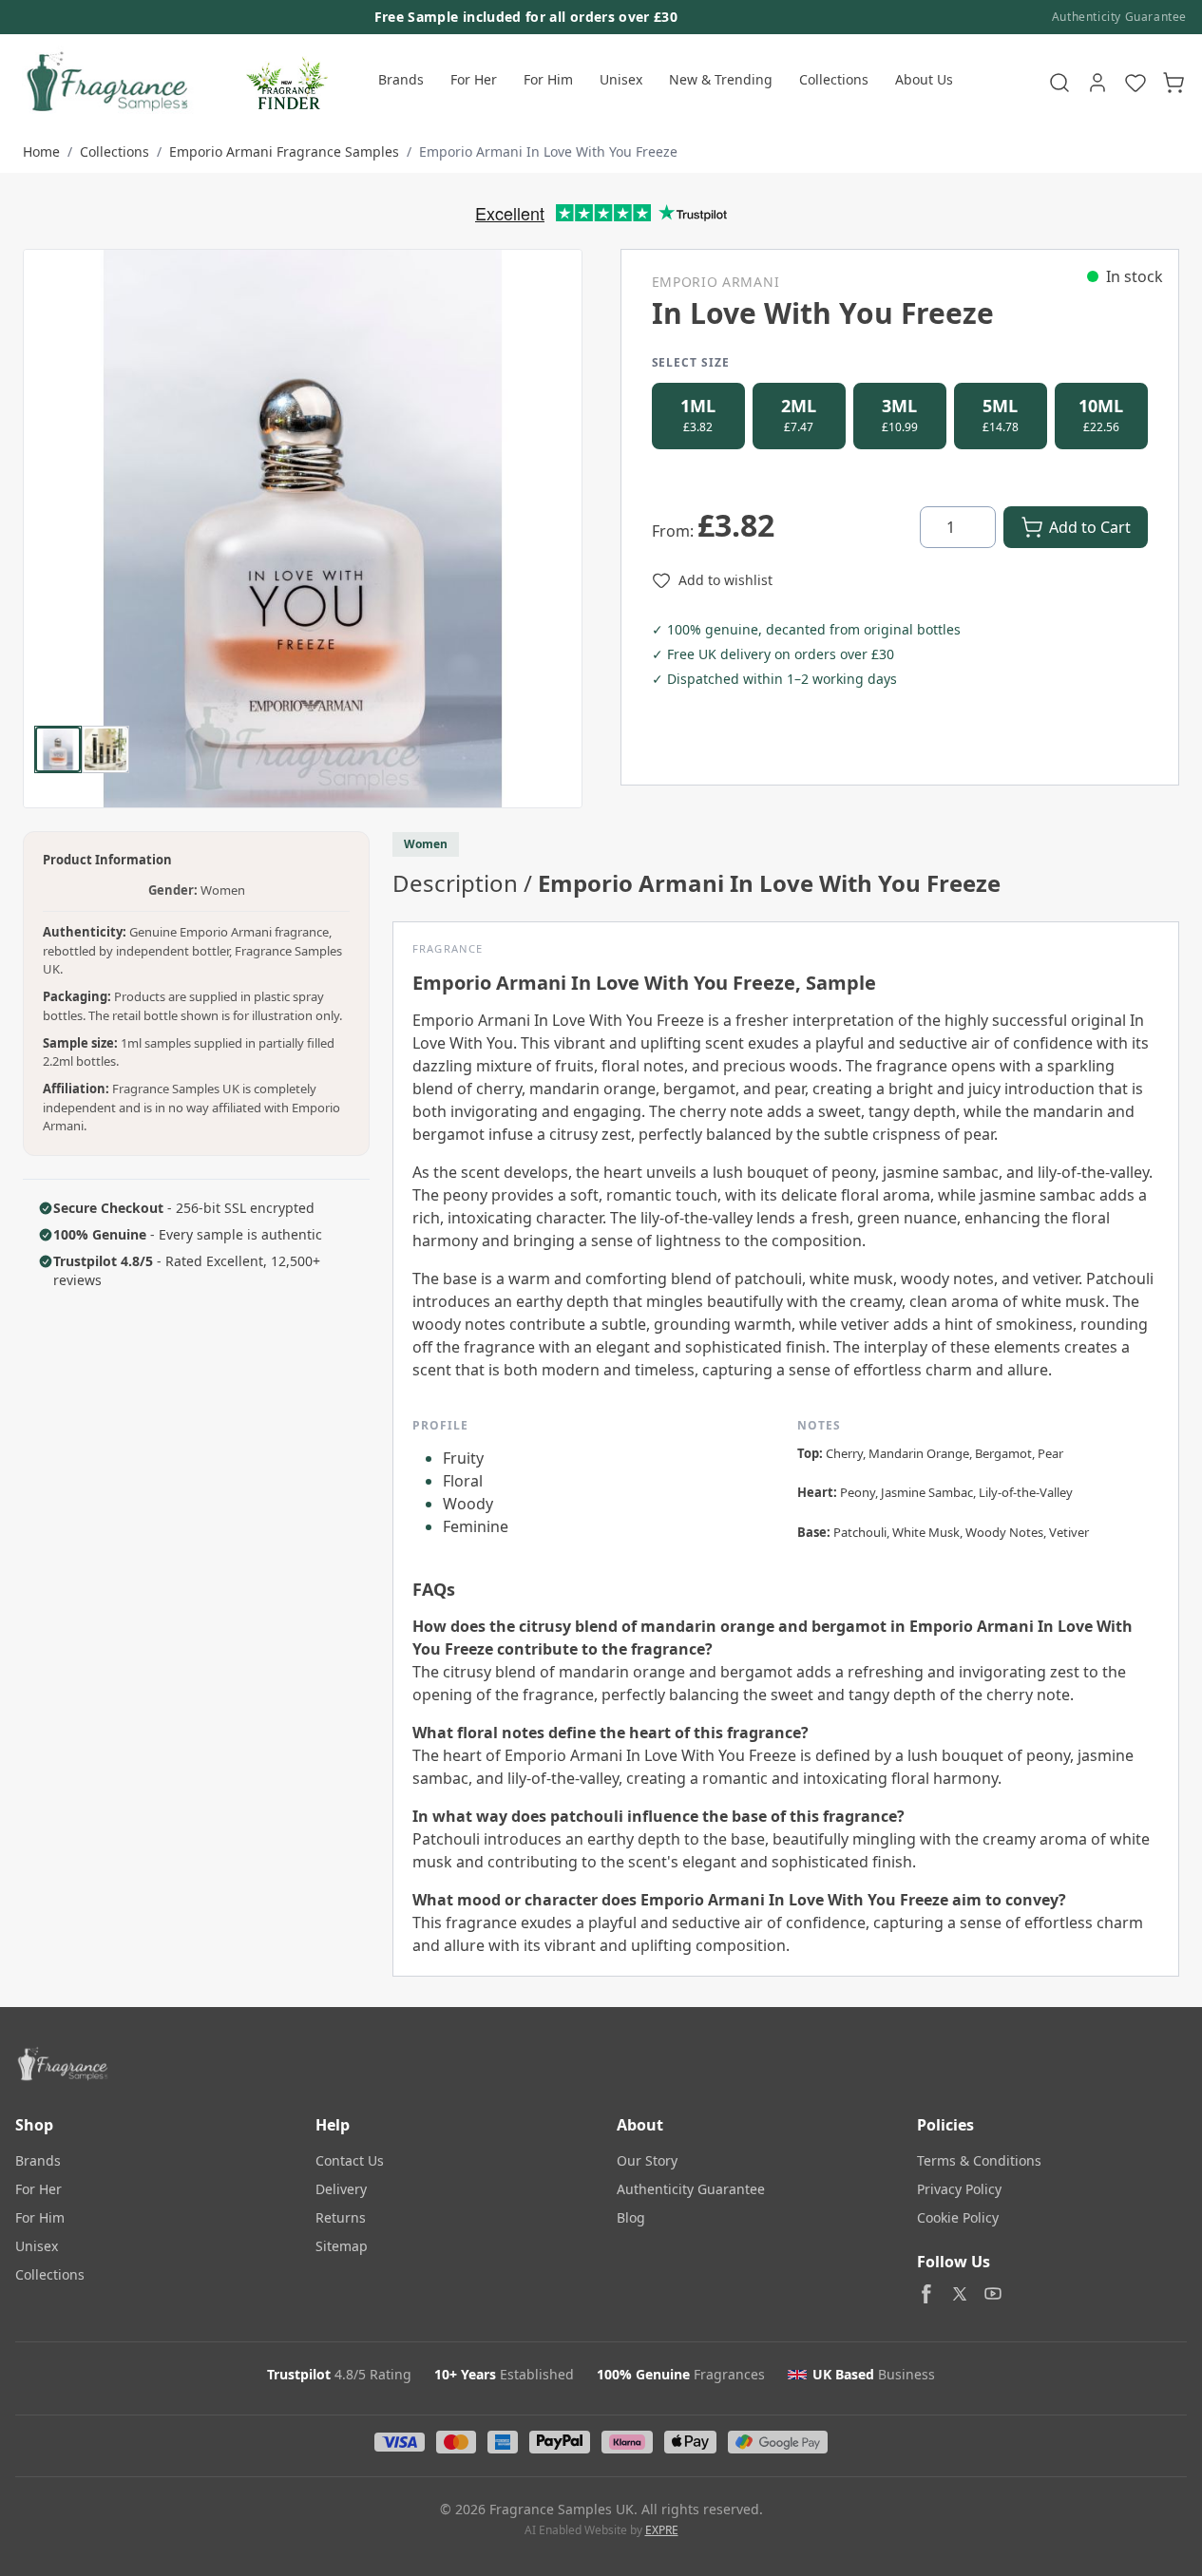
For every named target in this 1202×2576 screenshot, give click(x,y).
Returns (341, 2217)
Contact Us (350, 2160)
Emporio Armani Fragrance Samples (284, 152)
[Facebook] (926, 2294)
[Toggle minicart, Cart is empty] (1173, 83)
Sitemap (342, 2246)
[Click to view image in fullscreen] (303, 529)
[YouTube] (993, 2294)
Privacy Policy (959, 2189)
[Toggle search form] (1059, 83)
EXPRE (662, 2530)
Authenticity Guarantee (1119, 17)
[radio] (698, 416)
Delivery (341, 2189)
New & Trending (721, 79)
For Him (548, 79)
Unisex (621, 79)
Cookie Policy (958, 2217)
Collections (834, 79)
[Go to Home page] (105, 83)
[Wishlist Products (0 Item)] (1135, 83)
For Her (474, 79)
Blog (631, 2217)
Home (41, 152)
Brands (401, 79)
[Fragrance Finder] (287, 83)
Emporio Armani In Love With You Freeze (548, 152)
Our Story (647, 2160)
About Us (924, 79)
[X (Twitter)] (960, 2294)
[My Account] (1097, 83)
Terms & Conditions (979, 2160)
